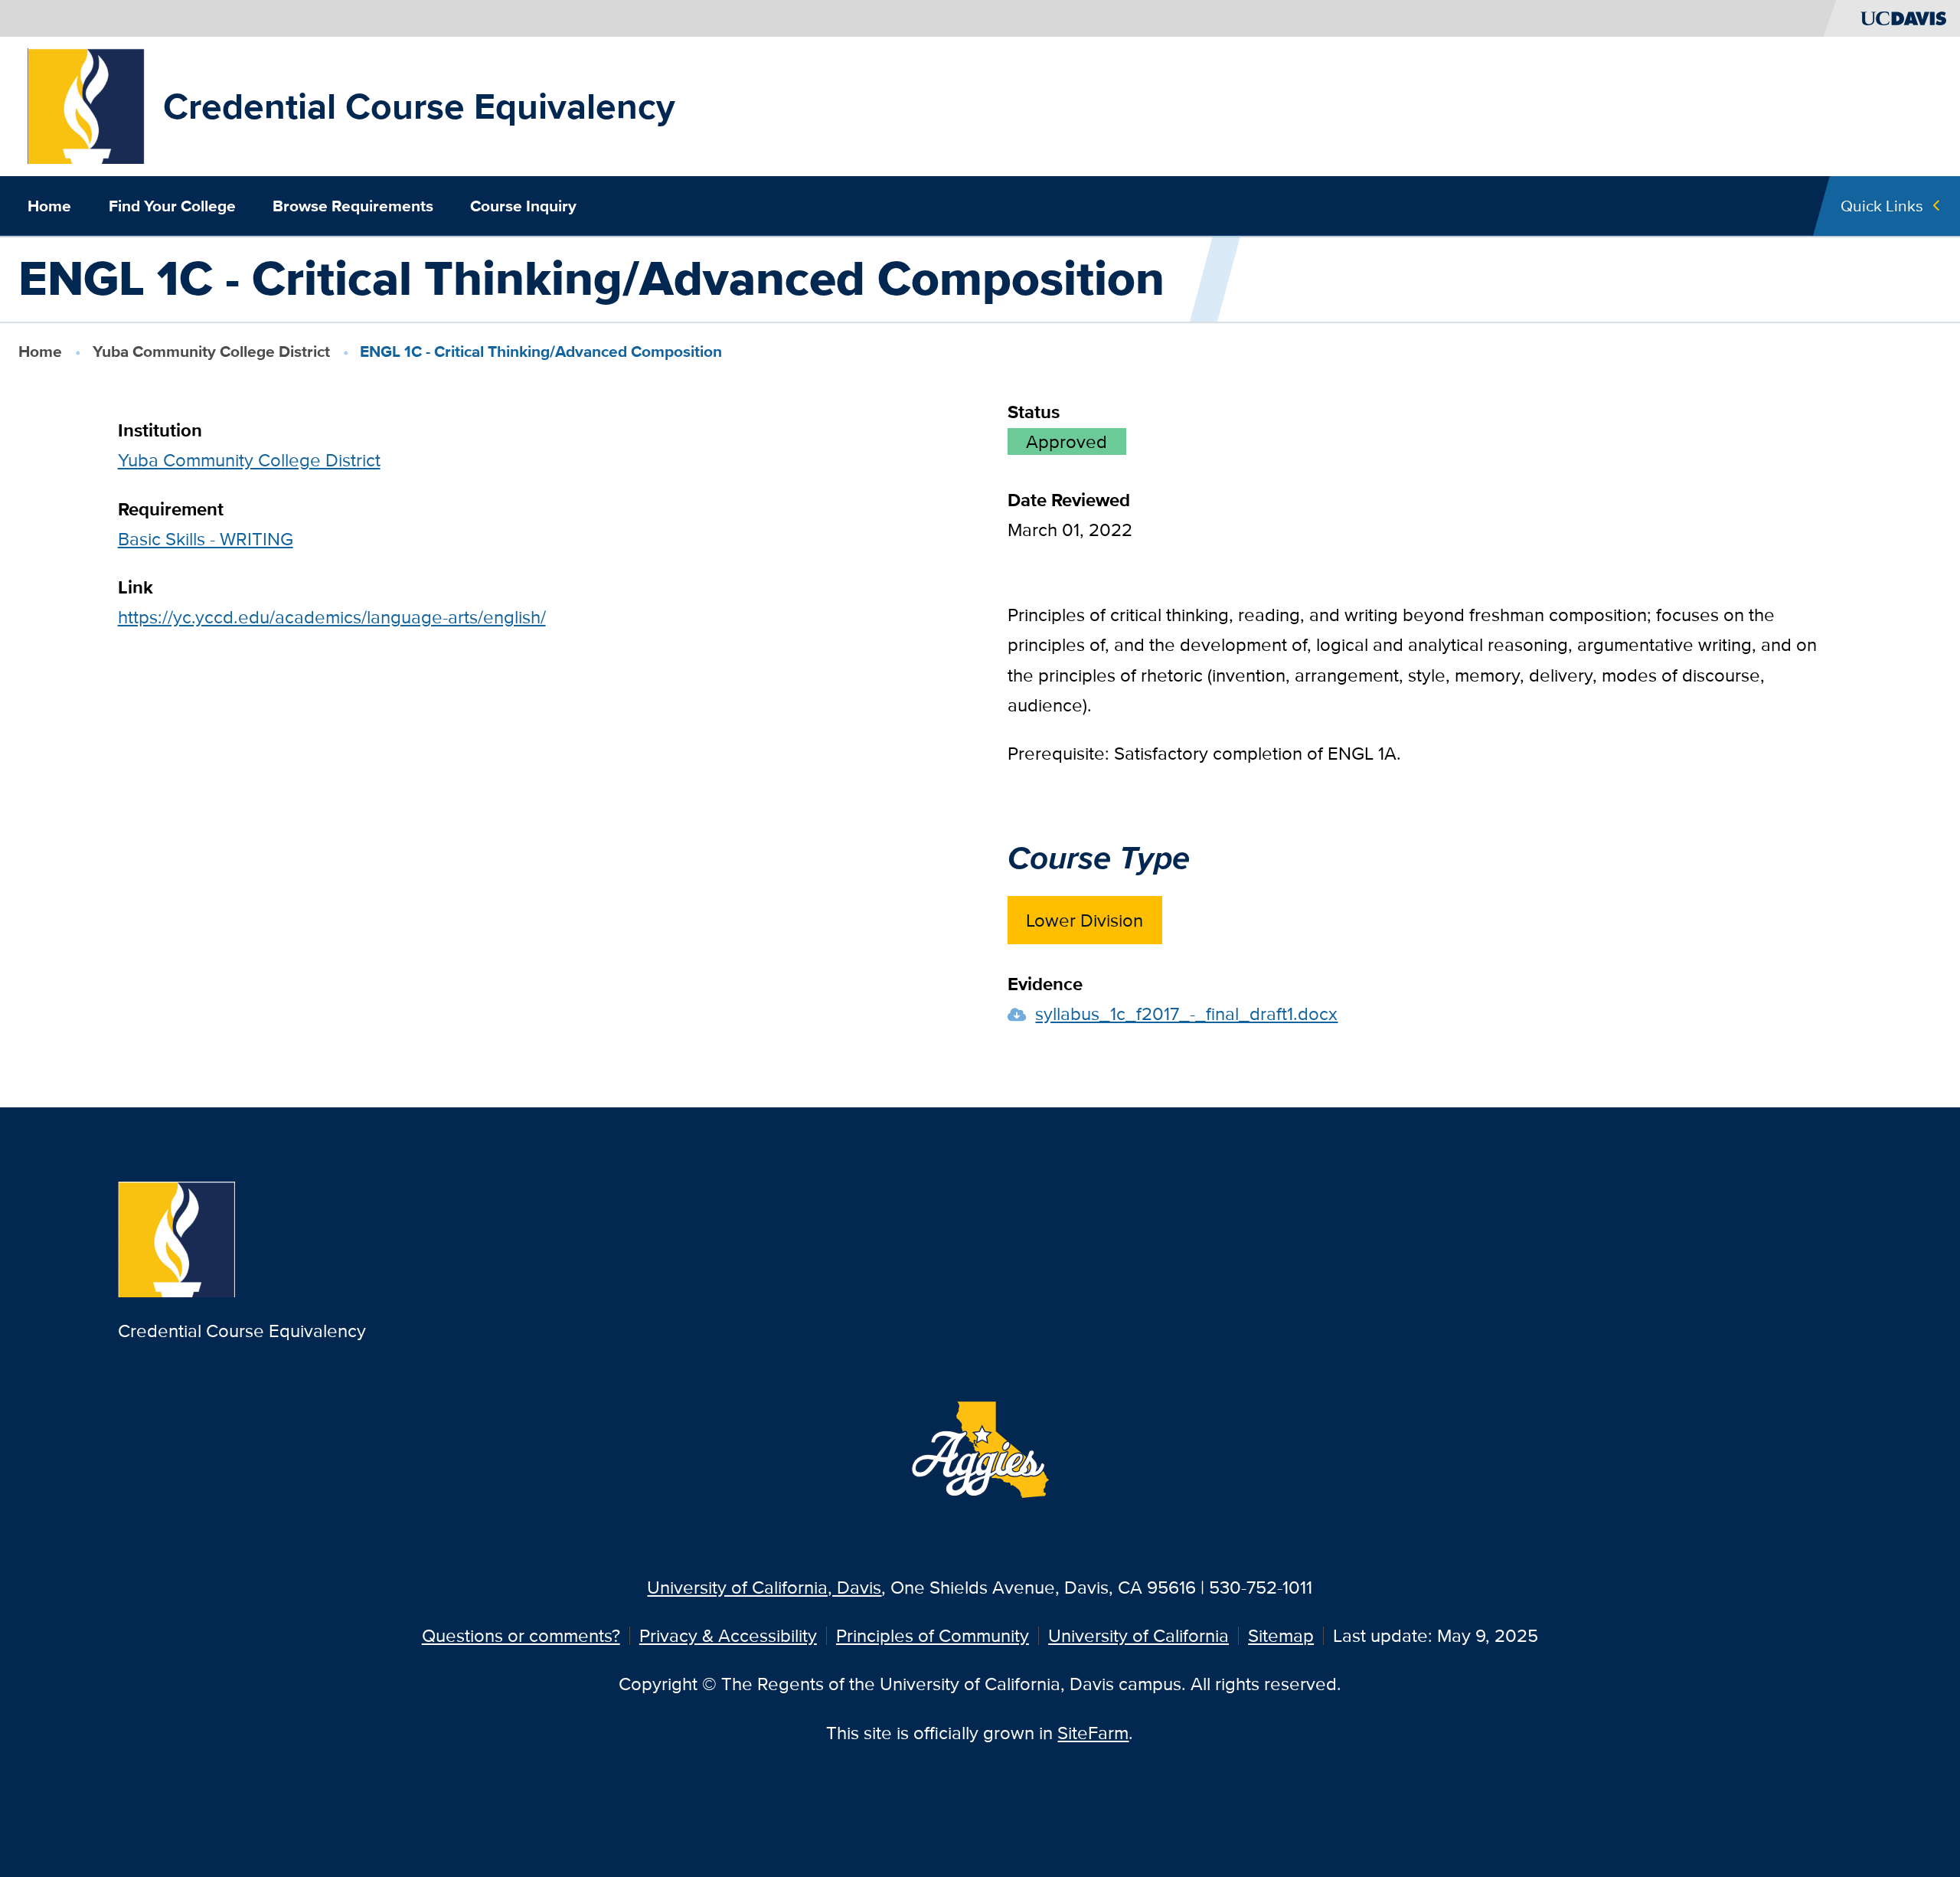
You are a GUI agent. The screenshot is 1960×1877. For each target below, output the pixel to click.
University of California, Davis (764, 1587)
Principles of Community (933, 1635)
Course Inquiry (523, 206)
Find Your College (172, 206)
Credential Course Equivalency (419, 106)
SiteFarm (1093, 1733)
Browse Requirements (353, 206)
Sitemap (1281, 1635)
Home (49, 206)
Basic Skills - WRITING (206, 539)
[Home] (86, 105)
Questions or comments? (521, 1635)
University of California (1138, 1635)
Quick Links (1882, 206)
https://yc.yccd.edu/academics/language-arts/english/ (332, 617)
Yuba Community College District (211, 351)
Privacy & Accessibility (728, 1635)
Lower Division (1085, 920)
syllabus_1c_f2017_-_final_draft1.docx (1186, 1014)
